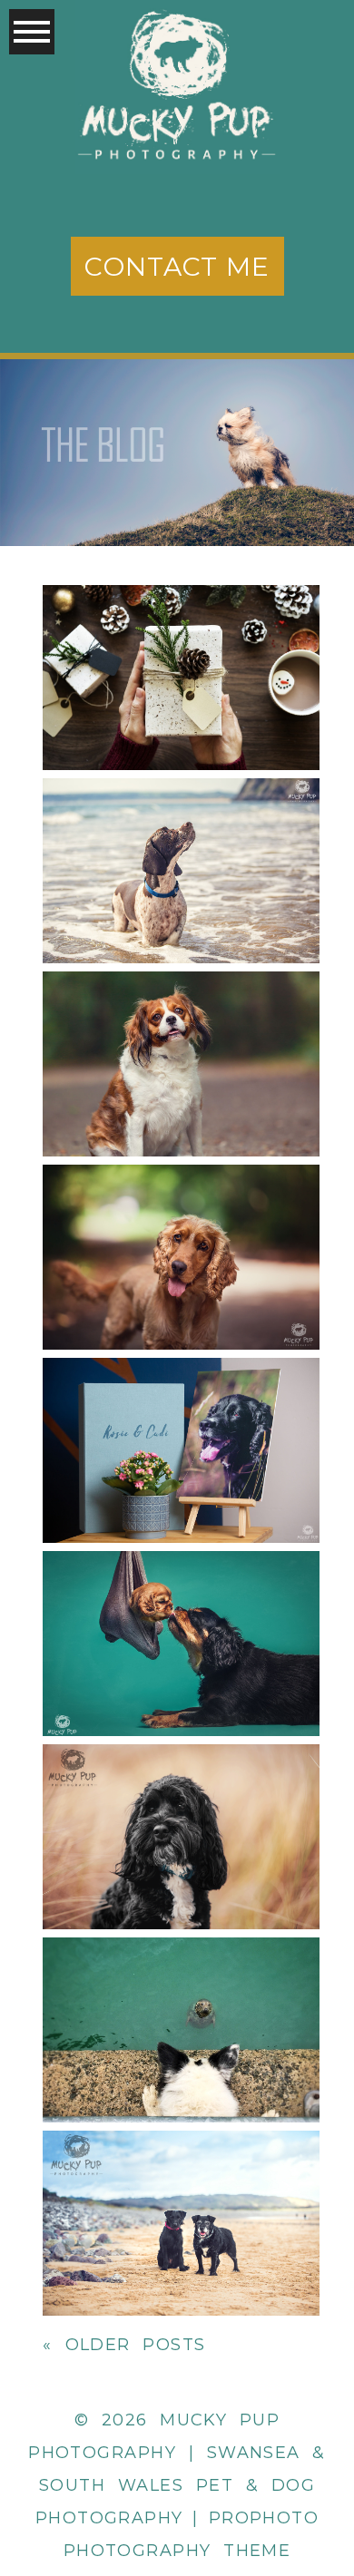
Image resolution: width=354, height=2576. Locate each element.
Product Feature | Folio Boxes (180, 1406)
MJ (180, 1793)
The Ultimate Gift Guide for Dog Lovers (180, 634)
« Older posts (124, 2345)
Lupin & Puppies (180, 1600)
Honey (180, 1020)
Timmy (180, 827)
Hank (180, 1213)
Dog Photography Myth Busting (180, 2179)
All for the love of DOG (180, 1986)
